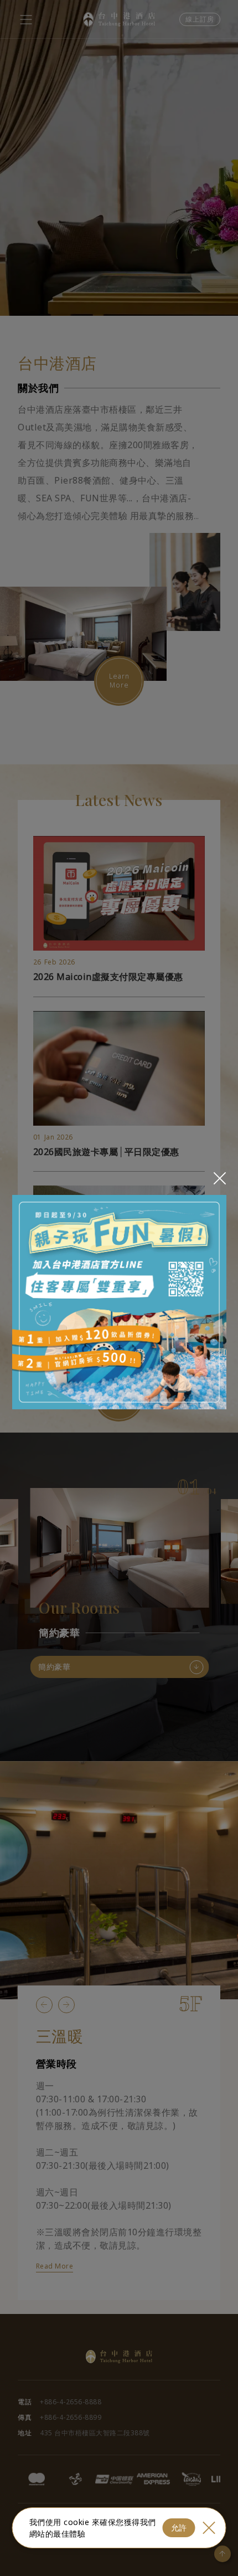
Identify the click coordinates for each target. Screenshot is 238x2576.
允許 (179, 2528)
